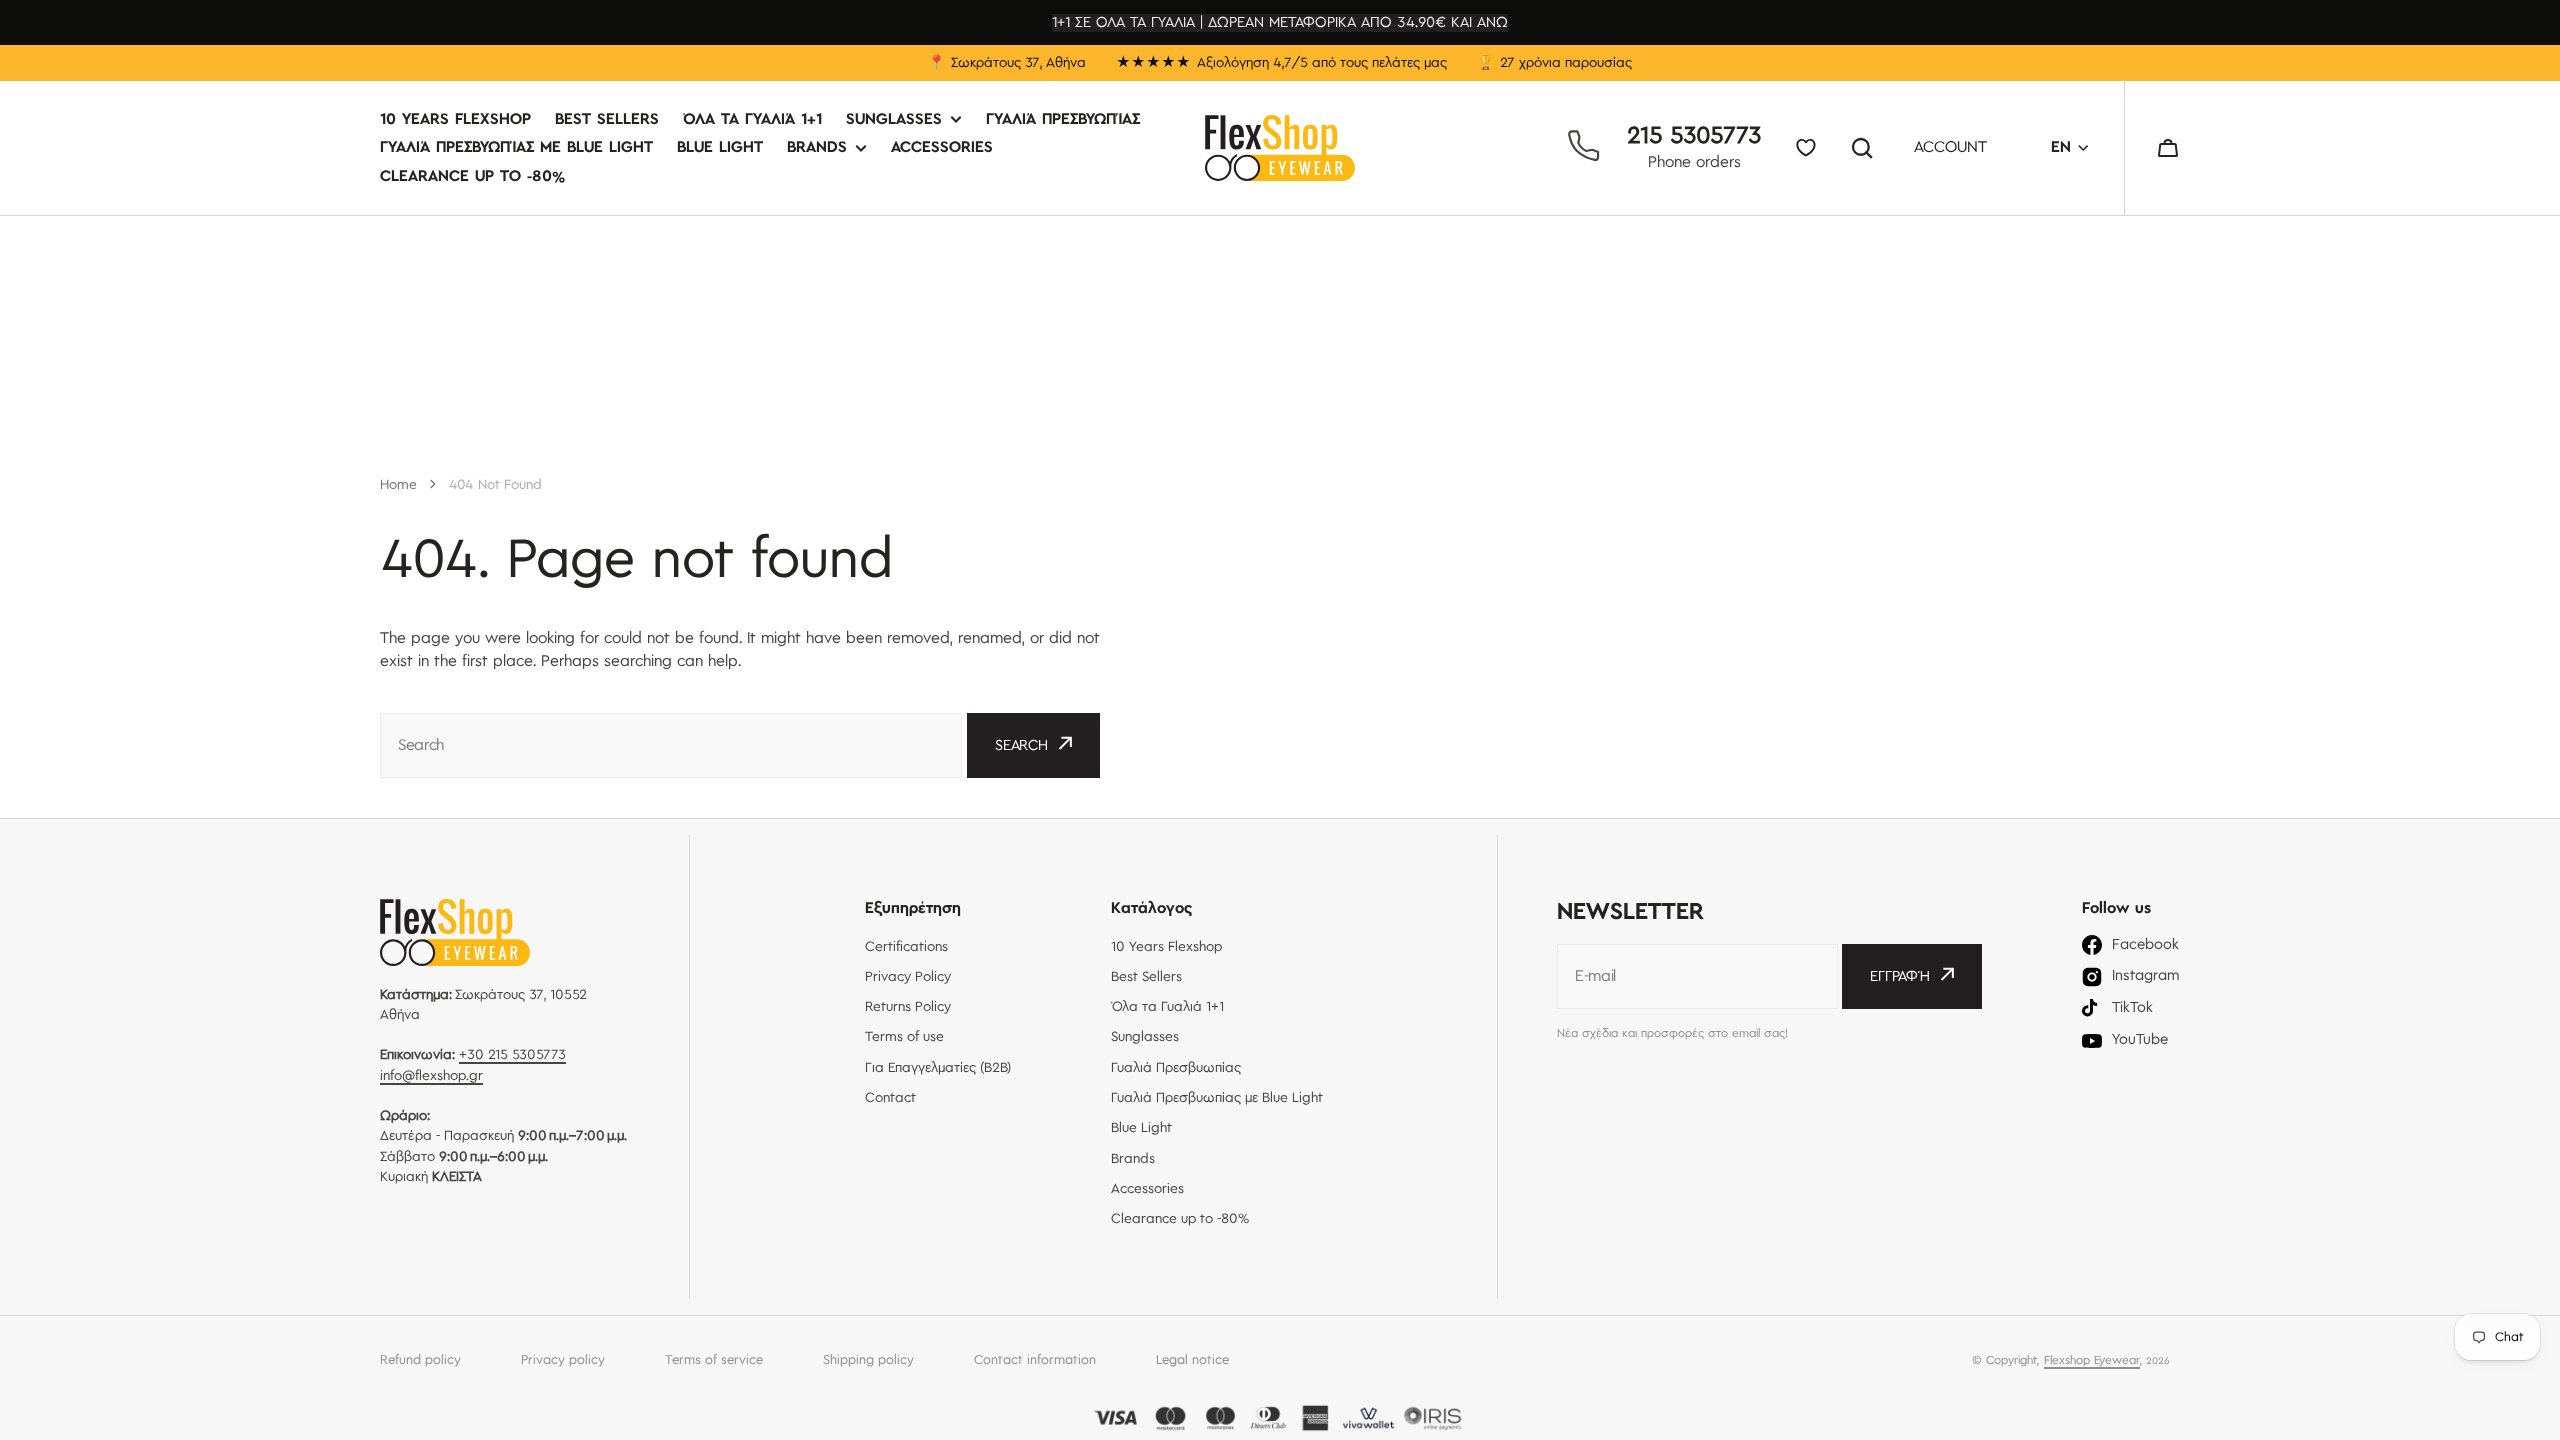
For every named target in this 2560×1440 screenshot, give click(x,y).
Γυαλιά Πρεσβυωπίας (1063, 120)
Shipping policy (868, 1360)
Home (398, 485)
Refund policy (420, 1360)
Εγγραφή (1900, 977)
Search (1866, 148)
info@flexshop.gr (431, 1076)
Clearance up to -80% (472, 176)
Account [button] (1950, 148)
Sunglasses (894, 120)
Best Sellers (607, 120)
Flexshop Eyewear (2092, 1360)
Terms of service (714, 1360)
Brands (817, 148)
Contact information (1035, 1360)
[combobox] (671, 745)
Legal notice (1192, 1360)
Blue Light (720, 148)
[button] (2168, 148)
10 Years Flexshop (455, 120)
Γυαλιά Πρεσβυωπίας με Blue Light (516, 148)
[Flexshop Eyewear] (1280, 148)
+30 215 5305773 (512, 1055)
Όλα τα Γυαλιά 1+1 (752, 120)
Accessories (942, 148)
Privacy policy (563, 1360)
